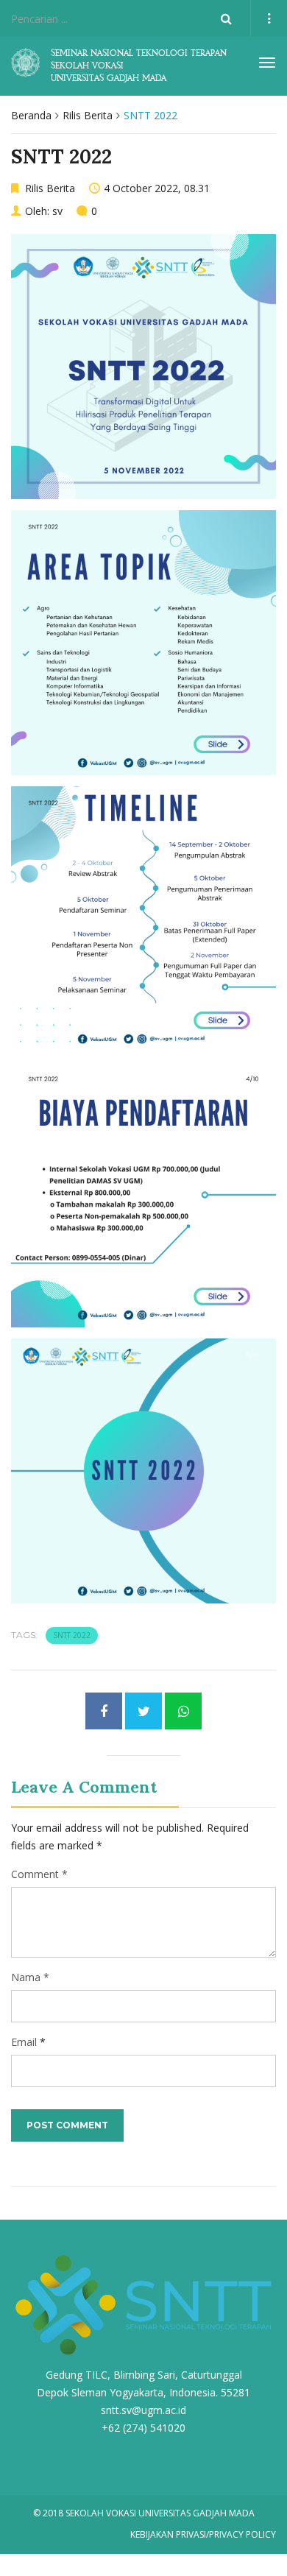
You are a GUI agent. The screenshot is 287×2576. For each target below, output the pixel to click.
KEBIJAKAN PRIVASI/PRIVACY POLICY (203, 2534)
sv (57, 211)
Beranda (31, 115)
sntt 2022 (72, 1635)
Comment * (39, 1874)
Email (24, 2042)
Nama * (30, 1977)
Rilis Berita (88, 115)
